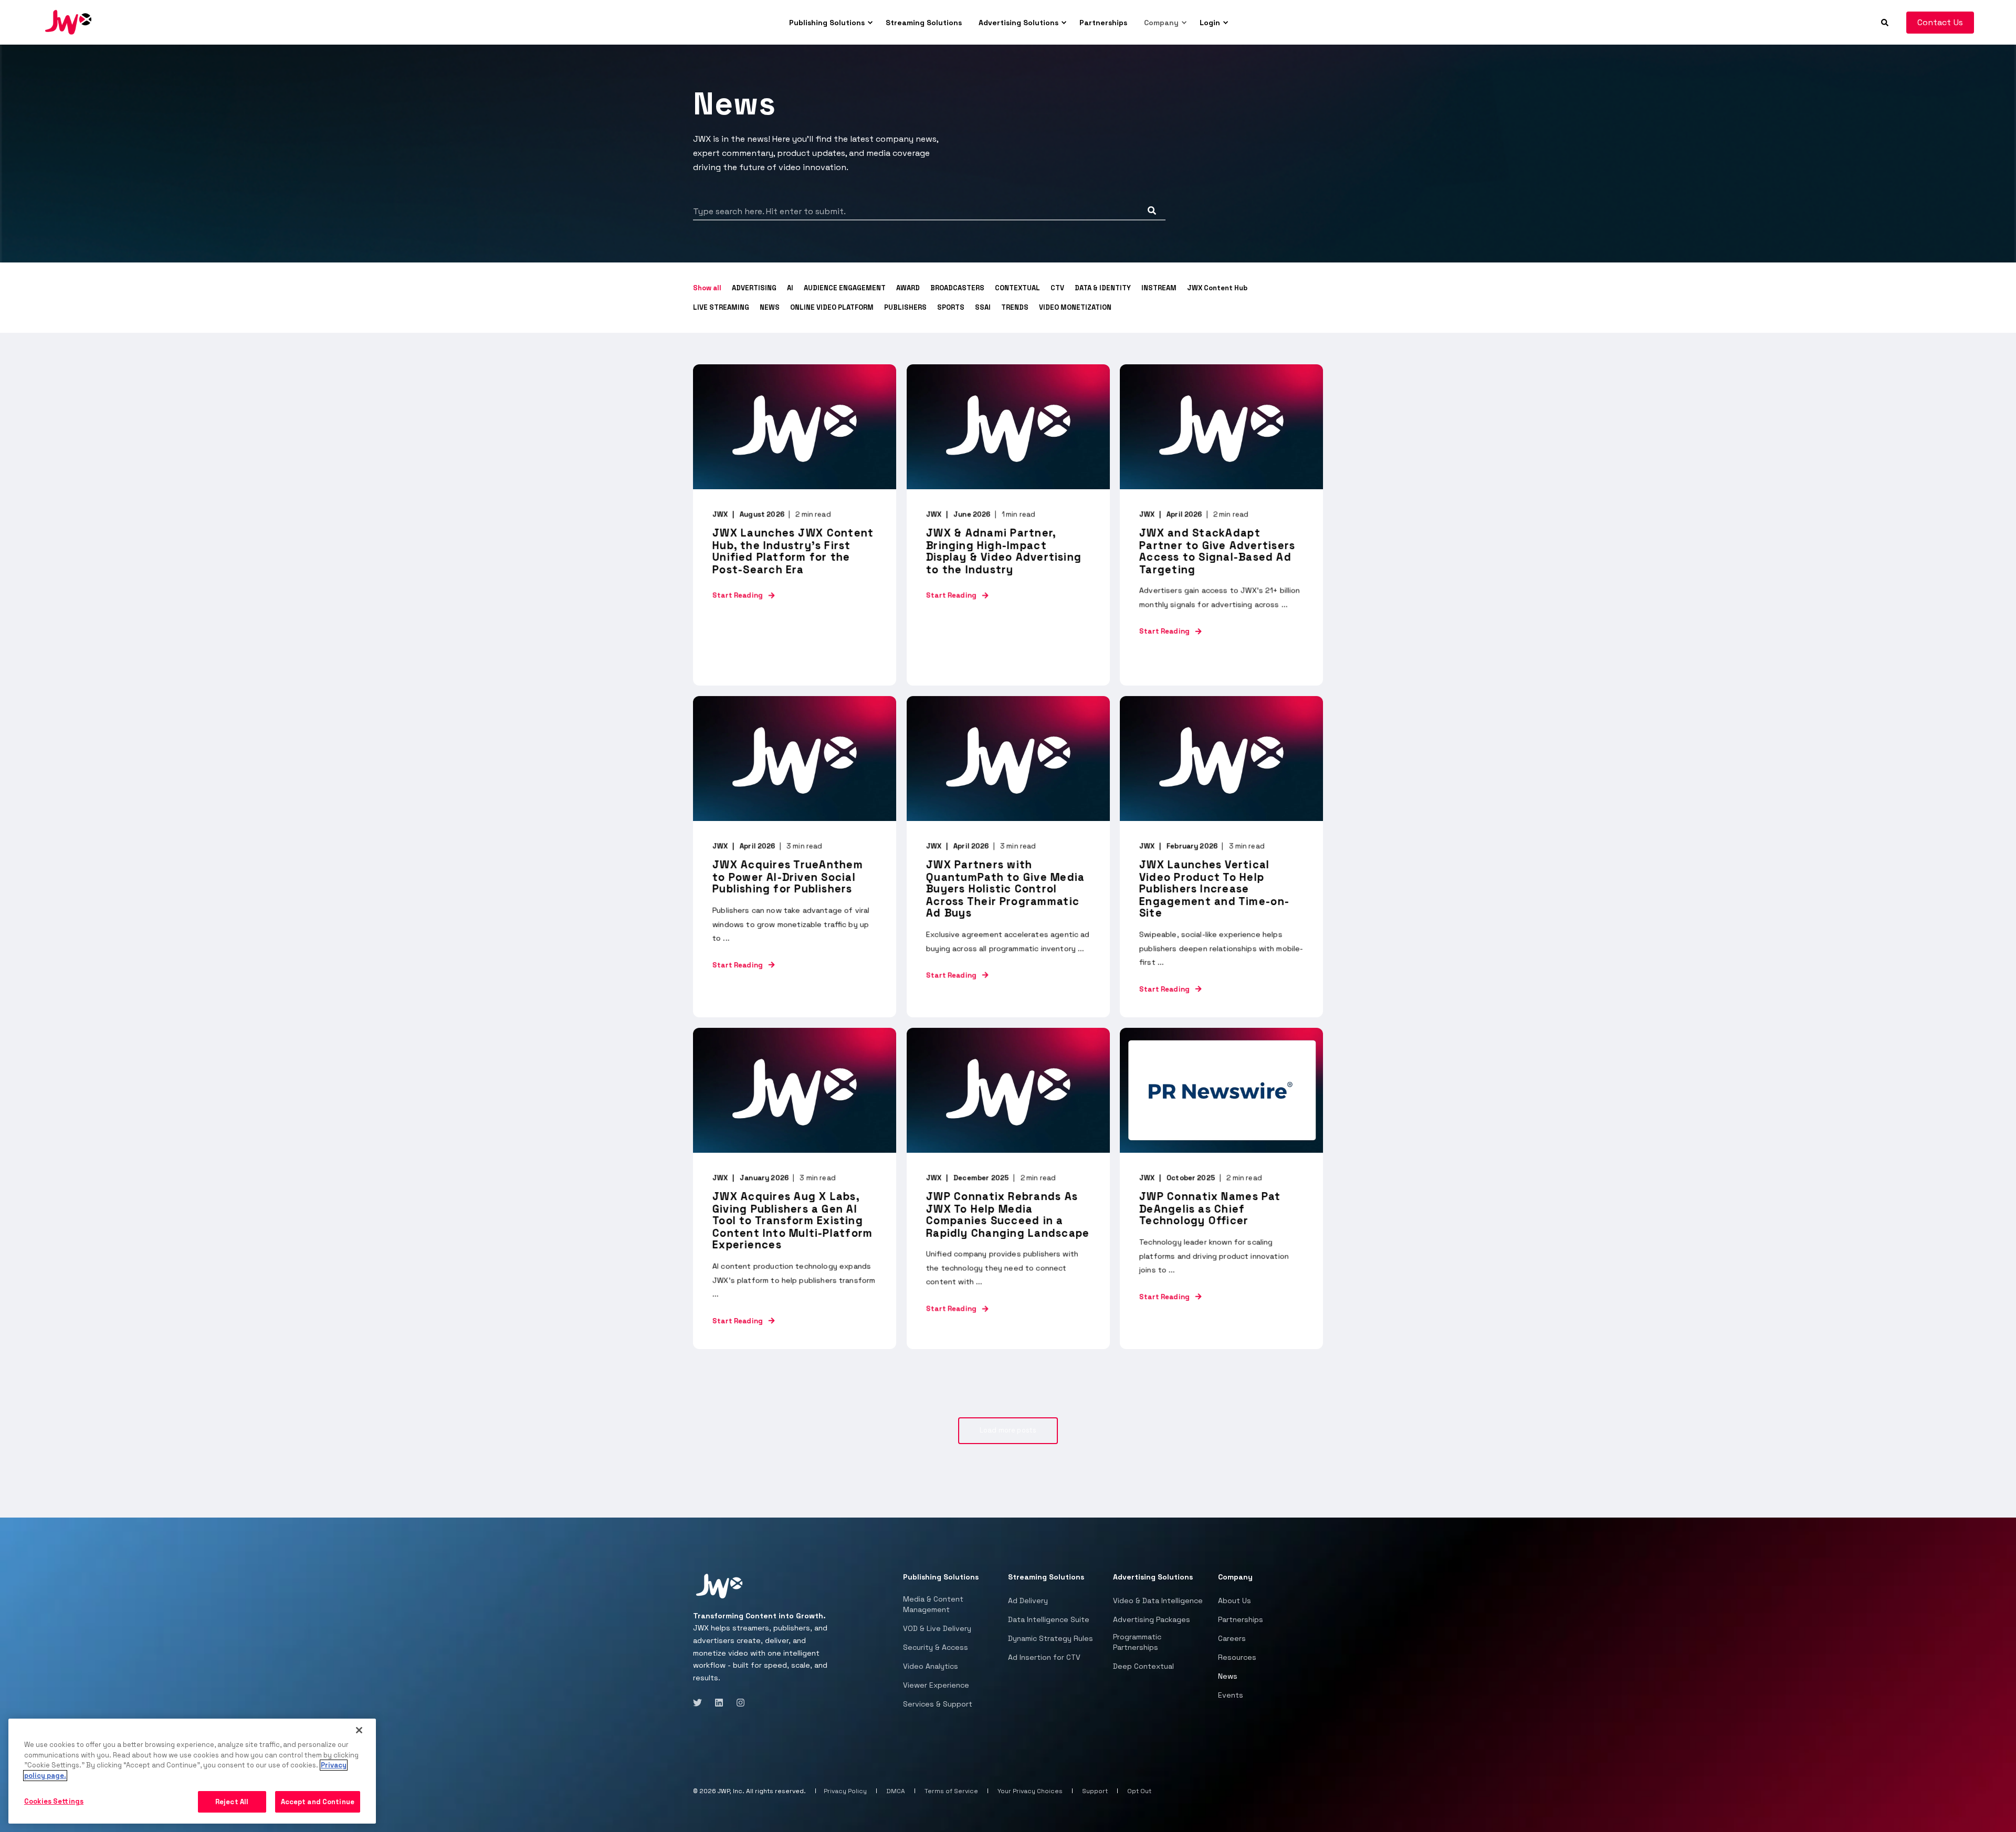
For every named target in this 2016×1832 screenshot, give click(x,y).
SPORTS (951, 307)
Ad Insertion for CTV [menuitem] (1044, 1657)
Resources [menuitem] (1237, 1657)
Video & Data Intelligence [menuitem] (1158, 1601)
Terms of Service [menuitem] (951, 1791)
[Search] (1886, 22)
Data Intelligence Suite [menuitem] (1049, 1619)
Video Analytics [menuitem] (931, 1666)
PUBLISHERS (905, 307)
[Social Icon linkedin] (719, 1703)
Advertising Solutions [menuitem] (1018, 23)
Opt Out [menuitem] (1139, 1791)
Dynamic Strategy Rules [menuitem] (1051, 1638)
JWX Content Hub (1217, 288)
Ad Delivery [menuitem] (1028, 1601)
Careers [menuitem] (1232, 1638)
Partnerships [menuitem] (1103, 23)
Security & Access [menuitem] (936, 1647)
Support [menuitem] (1095, 1791)
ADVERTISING (754, 288)
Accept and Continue (318, 1802)
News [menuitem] (1228, 1676)
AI (790, 288)
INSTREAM (1159, 288)
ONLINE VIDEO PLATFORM (832, 307)
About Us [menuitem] (1235, 1601)
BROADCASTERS (957, 288)
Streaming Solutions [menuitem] (924, 23)
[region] (192, 1771)
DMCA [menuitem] (896, 1791)
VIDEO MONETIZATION (1075, 307)
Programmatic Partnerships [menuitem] (1137, 1642)
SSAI (983, 307)
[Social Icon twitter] (701, 1703)
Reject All (232, 1802)
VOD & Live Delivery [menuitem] (937, 1628)
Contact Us (1940, 22)
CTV (1057, 288)
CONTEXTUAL (1017, 288)
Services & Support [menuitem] (938, 1704)
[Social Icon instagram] (737, 1703)
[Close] (359, 1730)
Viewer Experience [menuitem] (936, 1685)
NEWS (770, 307)
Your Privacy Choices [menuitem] (1030, 1791)
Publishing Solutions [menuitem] (827, 23)
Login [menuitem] (1210, 23)
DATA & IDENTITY (1103, 288)
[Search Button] (1152, 210)
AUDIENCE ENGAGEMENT (845, 288)
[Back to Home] (68, 22)
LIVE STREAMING (721, 307)
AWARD (908, 288)
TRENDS (1015, 307)
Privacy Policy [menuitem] (845, 1791)
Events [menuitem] (1231, 1695)
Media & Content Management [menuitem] (933, 1604)
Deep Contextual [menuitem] (1143, 1666)
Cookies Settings (54, 1801)
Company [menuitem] (1161, 23)
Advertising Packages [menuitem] (1152, 1619)
